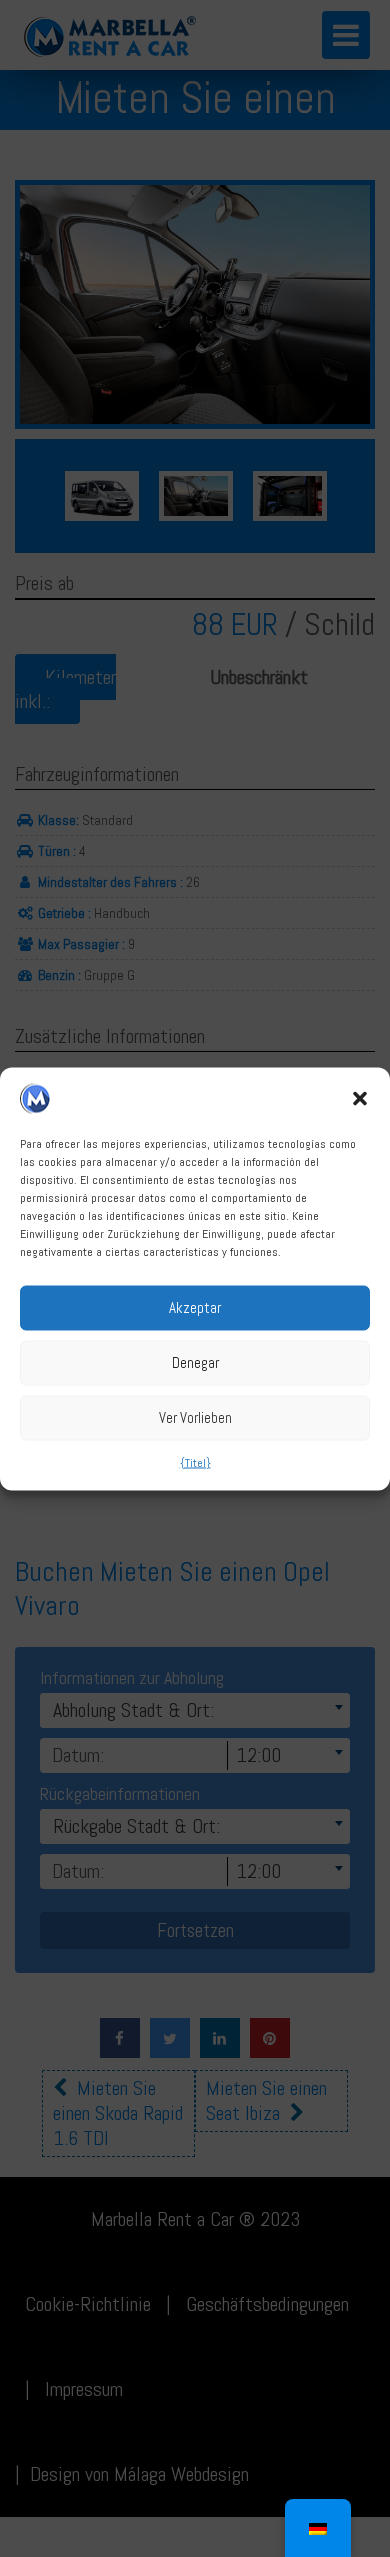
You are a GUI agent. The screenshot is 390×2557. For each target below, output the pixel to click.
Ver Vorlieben (195, 1417)
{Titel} (195, 1462)
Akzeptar (195, 1307)
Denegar (195, 1362)
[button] (360, 1098)
